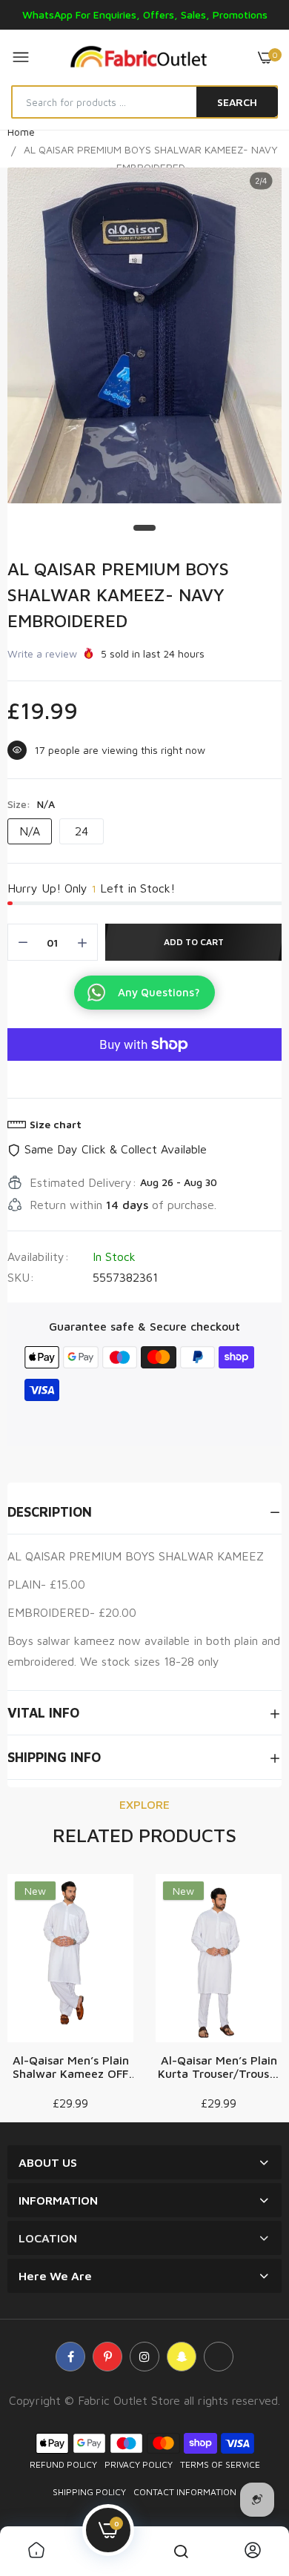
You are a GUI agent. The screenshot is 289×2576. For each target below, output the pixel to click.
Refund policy (63, 2464)
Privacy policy (139, 2464)
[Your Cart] (265, 57)
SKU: (21, 1277)
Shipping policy (89, 2492)
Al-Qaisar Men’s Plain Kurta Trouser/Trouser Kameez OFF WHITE (219, 2067)
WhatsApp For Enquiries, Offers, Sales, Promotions (145, 14)
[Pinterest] (107, 2357)
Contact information (185, 2492)
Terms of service (220, 2464)
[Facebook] (70, 2357)
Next (263, 1993)
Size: (31, 804)
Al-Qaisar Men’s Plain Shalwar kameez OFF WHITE (71, 2067)
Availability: (38, 1256)
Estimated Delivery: (83, 1182)
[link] (36, 2551)
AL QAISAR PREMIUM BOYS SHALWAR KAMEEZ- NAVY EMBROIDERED (118, 595)
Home (21, 132)
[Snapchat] (182, 2357)
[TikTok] (219, 2357)
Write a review (42, 653)
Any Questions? (159, 992)
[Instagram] (144, 2357)
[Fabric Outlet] (144, 57)
